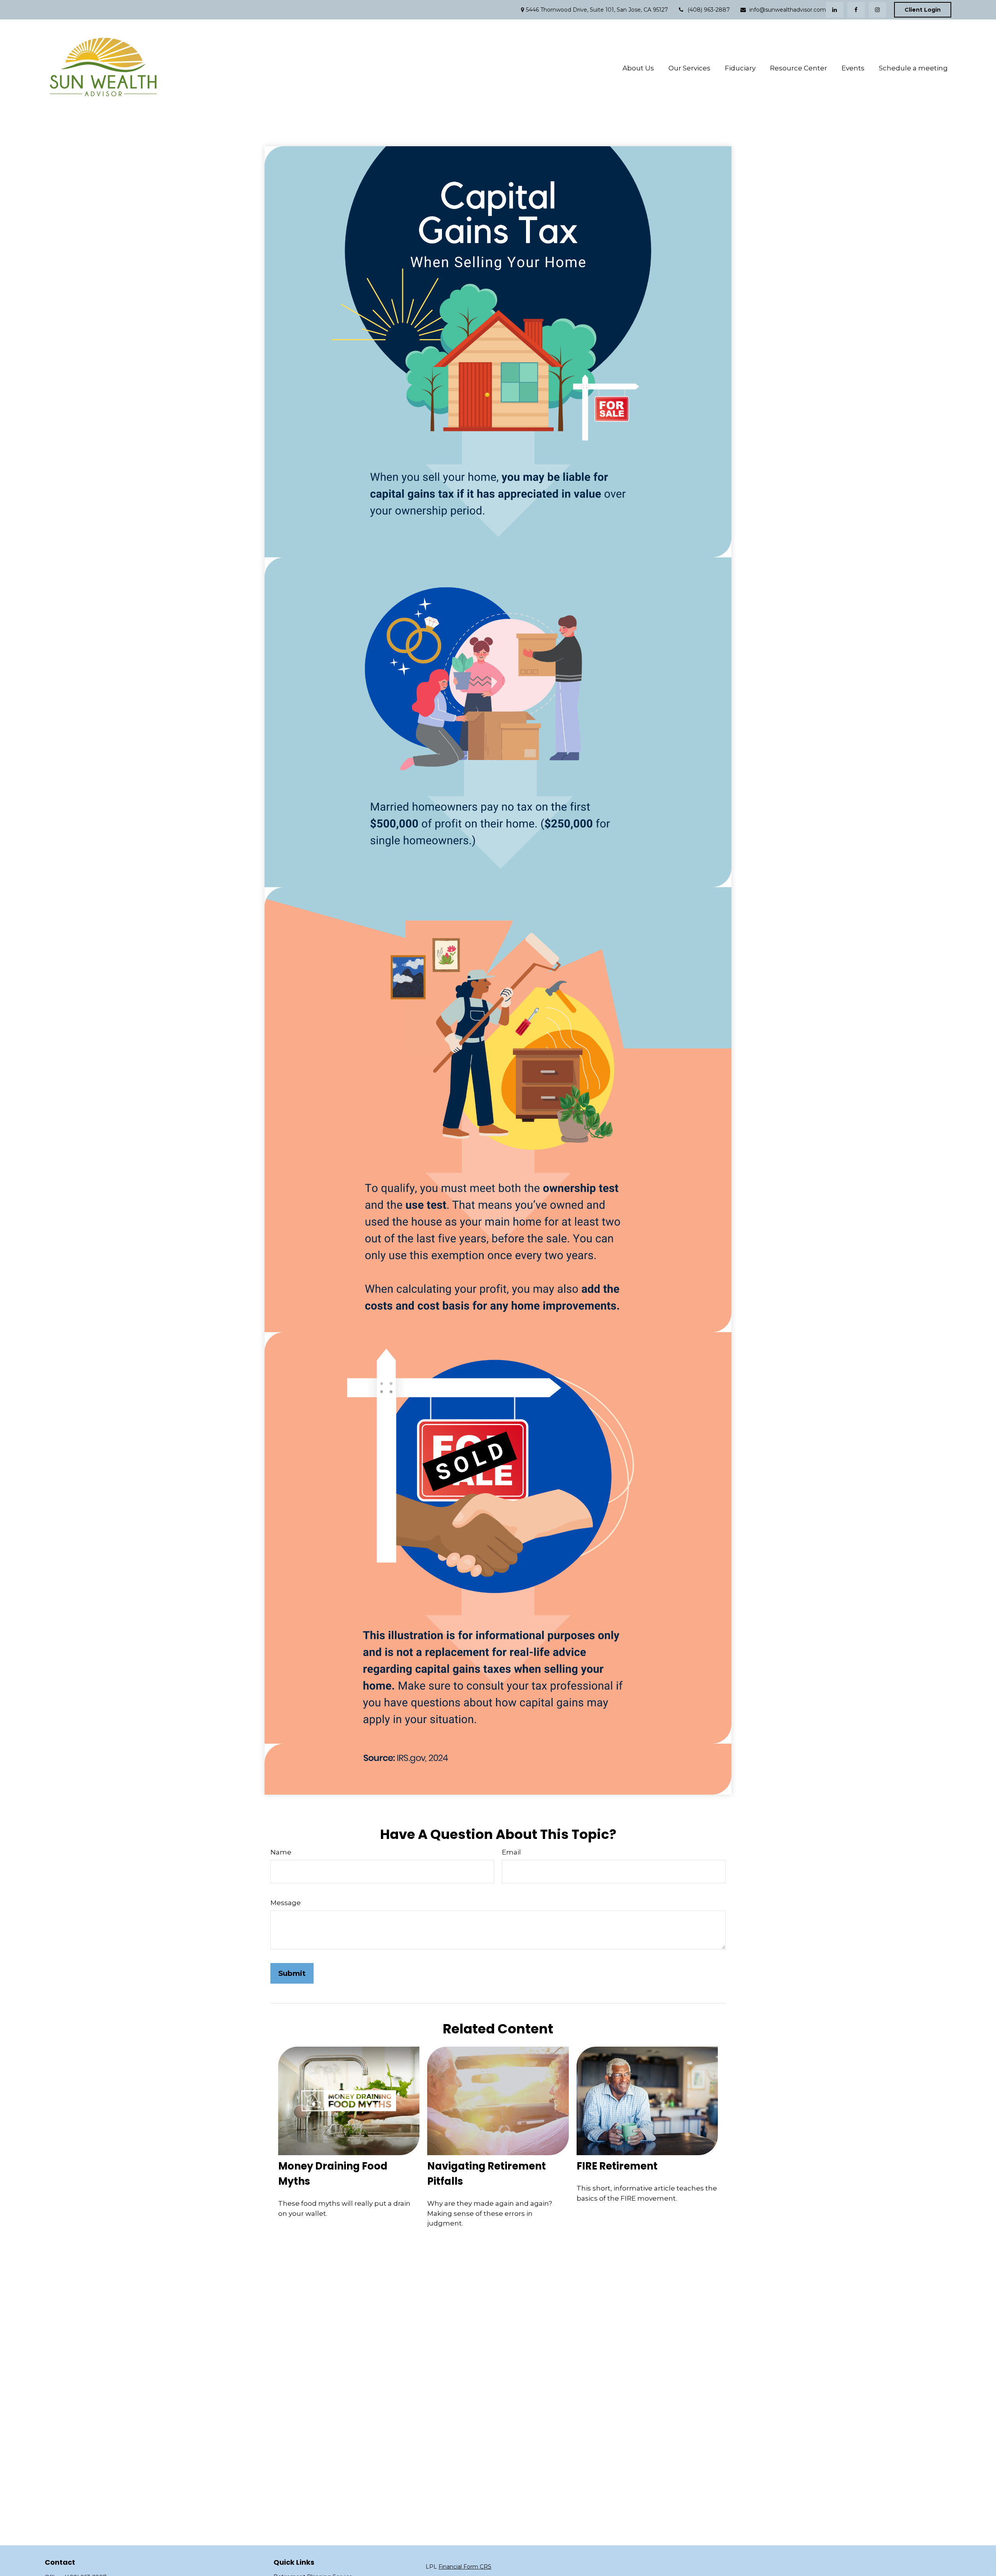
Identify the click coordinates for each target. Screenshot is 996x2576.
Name (281, 1852)
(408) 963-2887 (709, 10)
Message (286, 1903)
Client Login (923, 10)
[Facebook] (856, 10)
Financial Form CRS (465, 2567)
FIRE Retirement (617, 2166)
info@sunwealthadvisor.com (788, 10)
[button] (638, 68)
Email (511, 1852)
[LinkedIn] (835, 10)
